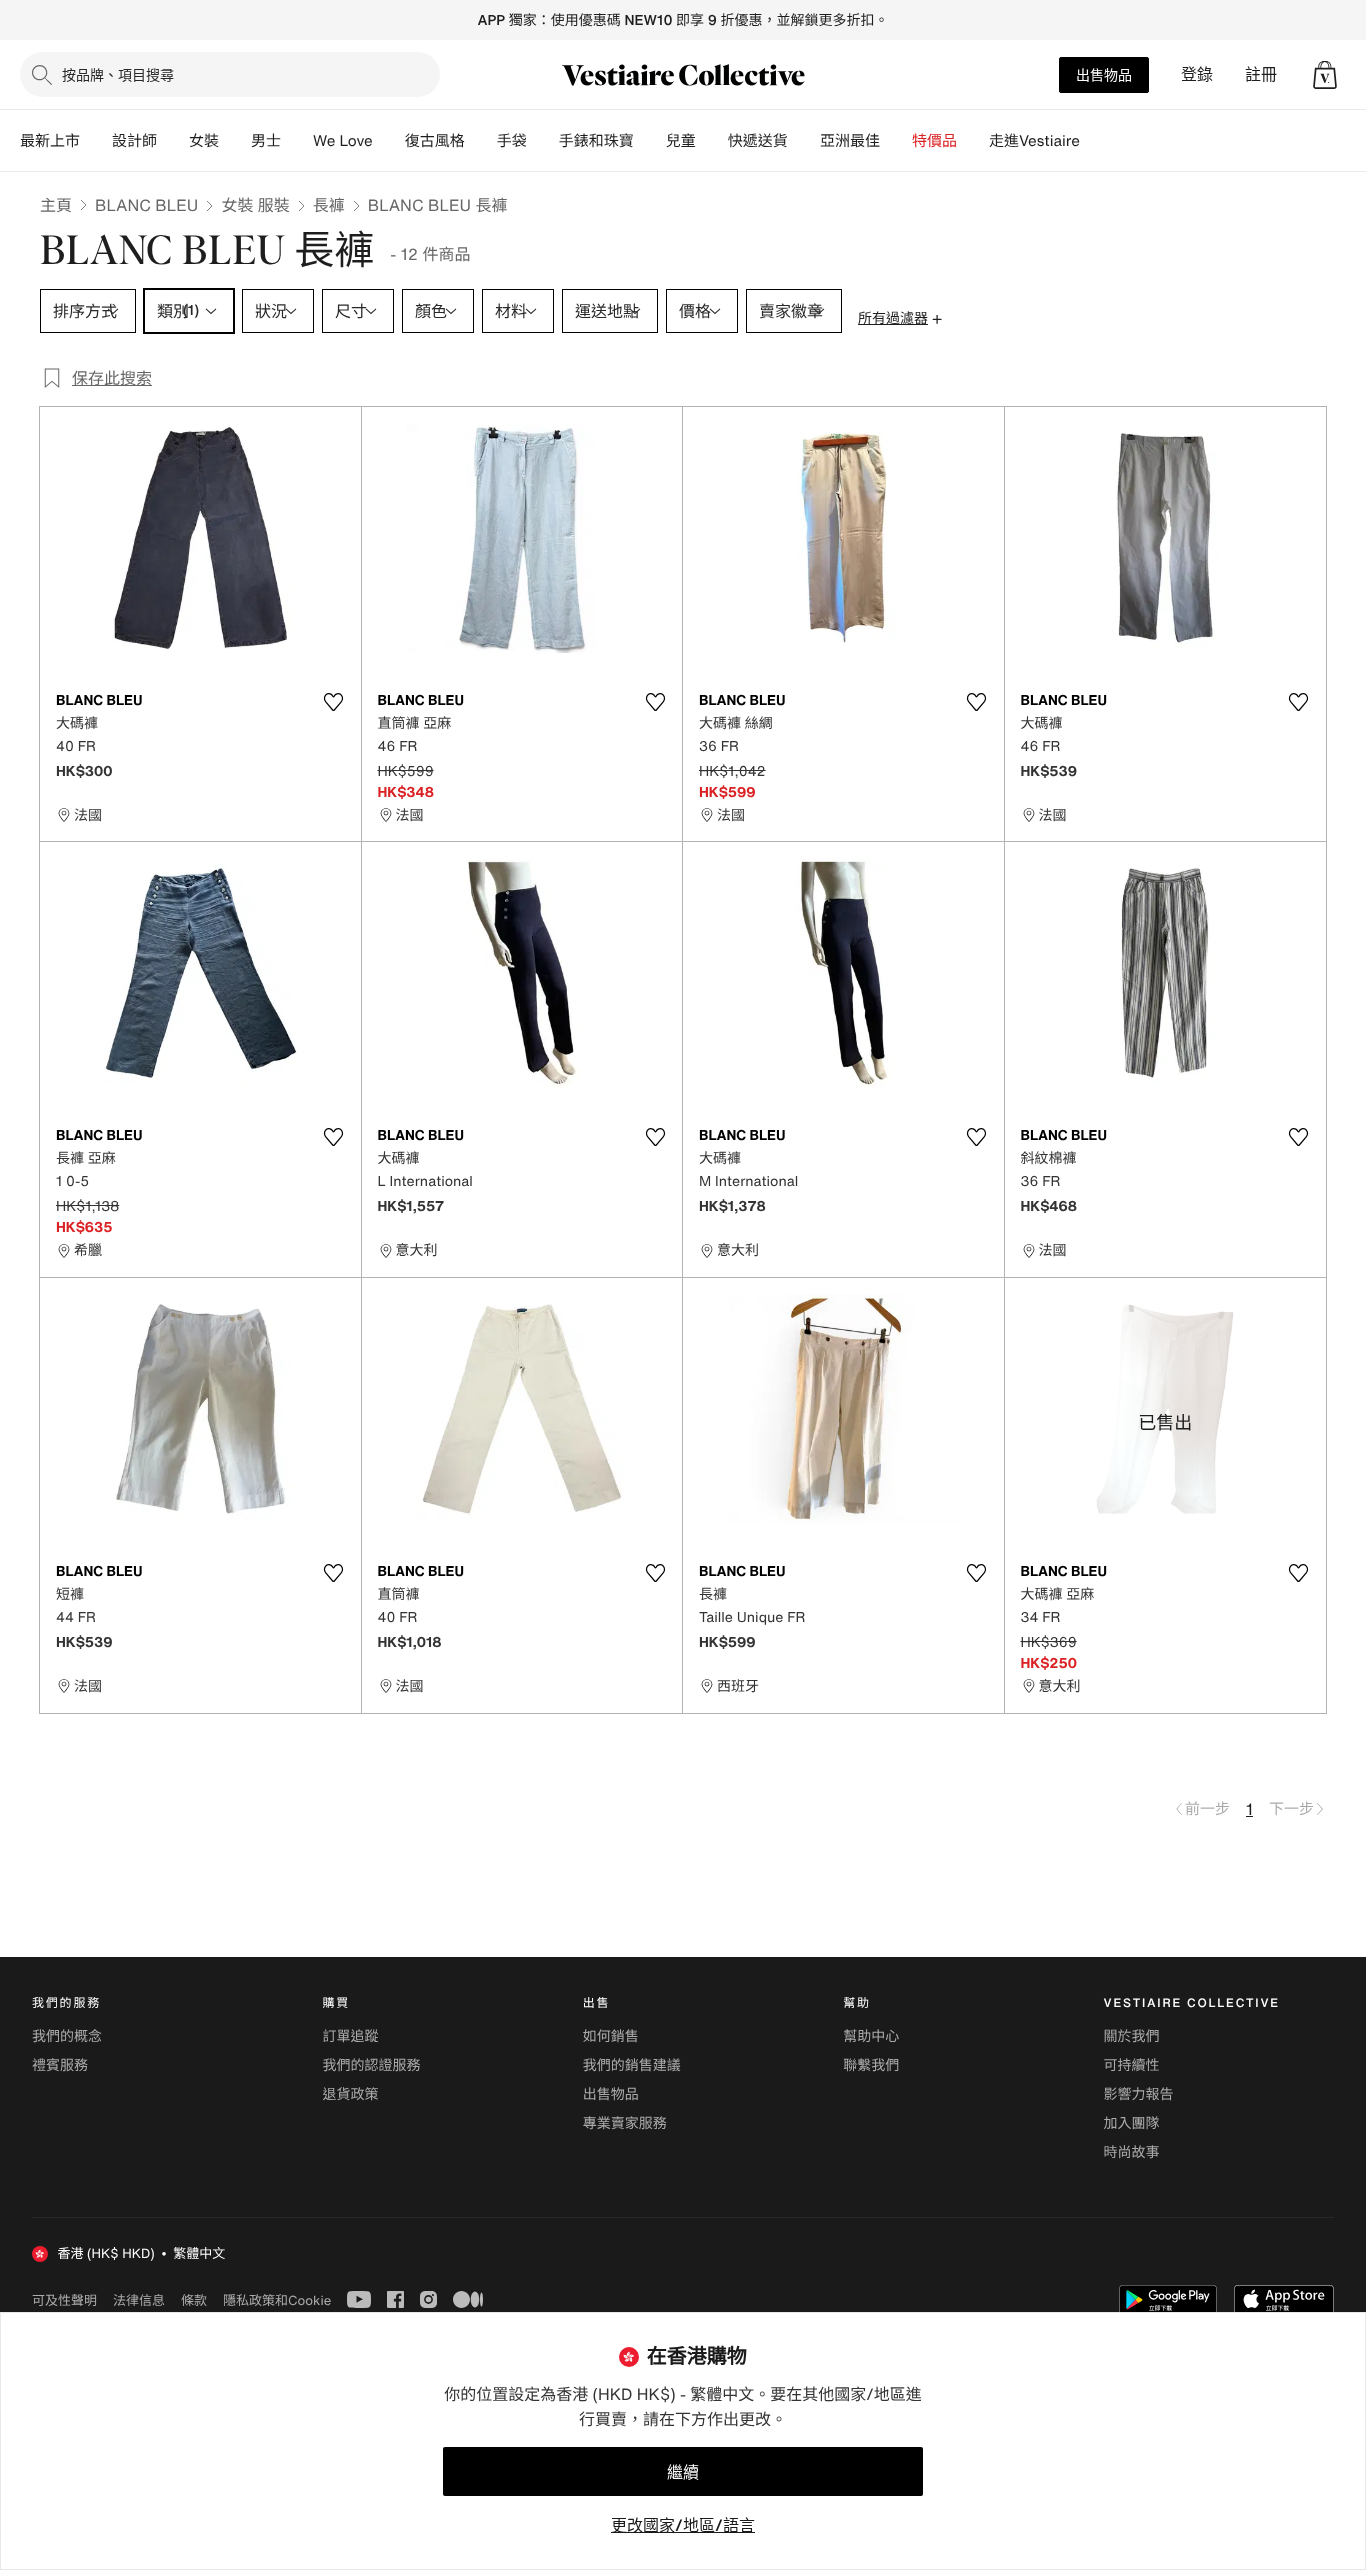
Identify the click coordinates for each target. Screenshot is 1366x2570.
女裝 (204, 141)
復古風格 (435, 141)
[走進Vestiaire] (1096, 141)
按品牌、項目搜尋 (118, 74)
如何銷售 (611, 2036)
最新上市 (50, 141)
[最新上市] (96, 141)
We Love (343, 141)
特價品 (934, 141)
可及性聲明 (64, 2300)
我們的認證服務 (371, 2065)
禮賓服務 (60, 2065)
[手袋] (543, 141)
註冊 (1261, 74)
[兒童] (712, 141)
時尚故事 (1132, 2152)
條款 (194, 2300)
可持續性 (1132, 2065)
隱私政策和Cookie (277, 2300)
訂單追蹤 (350, 2036)
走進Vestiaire (1034, 141)
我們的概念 (67, 2036)
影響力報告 (1139, 2094)
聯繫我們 (871, 2065)
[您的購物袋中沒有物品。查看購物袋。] (1325, 75)
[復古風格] (481, 141)
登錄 (1197, 74)
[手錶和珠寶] (650, 141)
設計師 (134, 141)
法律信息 (139, 2300)
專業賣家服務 (625, 2123)
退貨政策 (350, 2094)
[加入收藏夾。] (334, 702)
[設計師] (173, 141)
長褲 (329, 205)
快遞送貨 (758, 141)
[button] (1325, 75)
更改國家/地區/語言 (683, 2525)
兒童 (681, 141)
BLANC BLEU (146, 205)
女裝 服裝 (255, 205)
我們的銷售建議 (632, 2065)
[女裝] (235, 141)
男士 (266, 141)
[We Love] (389, 141)
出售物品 (1104, 74)
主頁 (56, 205)
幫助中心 (871, 2036)
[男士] (297, 141)
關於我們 (1132, 2036)
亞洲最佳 (850, 141)
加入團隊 (1132, 2123)
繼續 (683, 2472)
